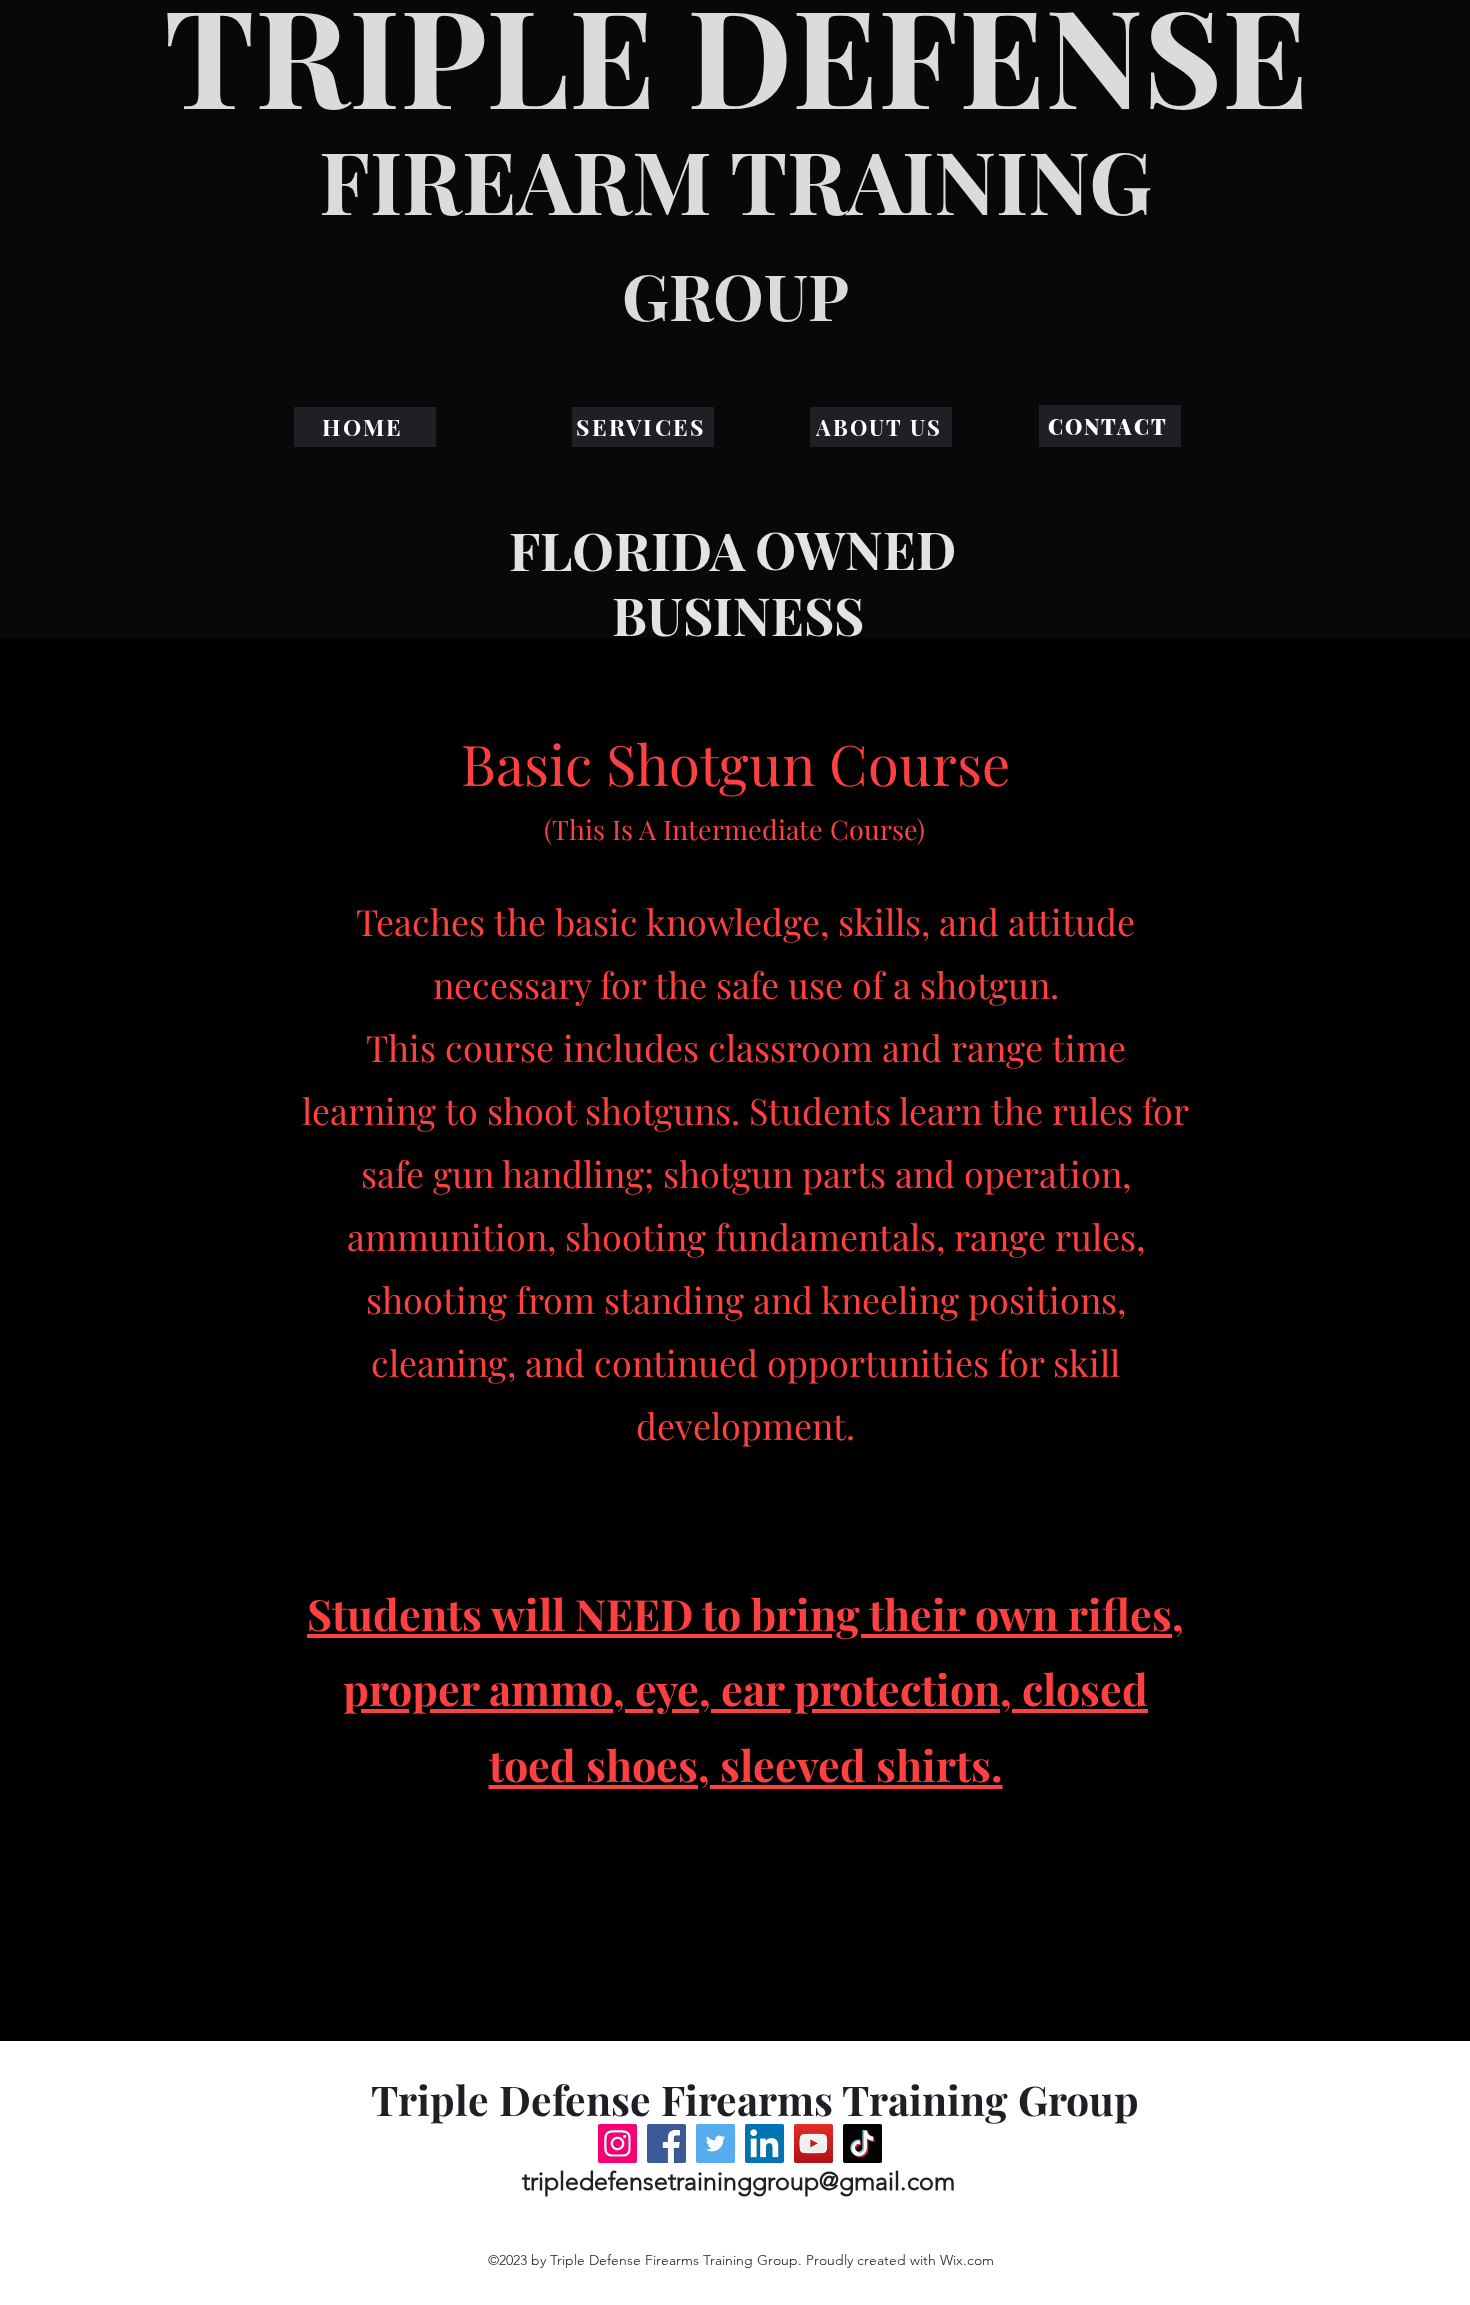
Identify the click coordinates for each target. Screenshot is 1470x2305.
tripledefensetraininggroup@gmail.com (738, 2181)
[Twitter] (715, 2143)
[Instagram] (617, 2143)
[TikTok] (862, 2143)
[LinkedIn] (764, 2143)
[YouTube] (813, 2143)
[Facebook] (666, 2143)
